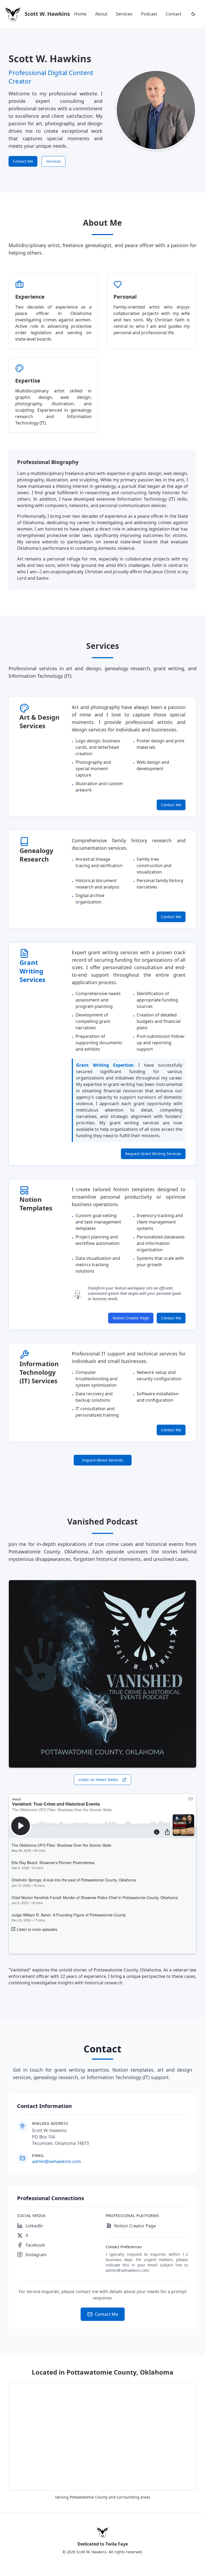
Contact (174, 14)
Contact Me (23, 161)
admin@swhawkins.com (56, 2161)
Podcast (149, 14)
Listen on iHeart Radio (98, 1780)
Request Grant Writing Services (153, 1154)
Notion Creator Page (131, 1318)
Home (80, 14)
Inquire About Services (103, 1460)
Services (124, 14)
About (101, 14)
